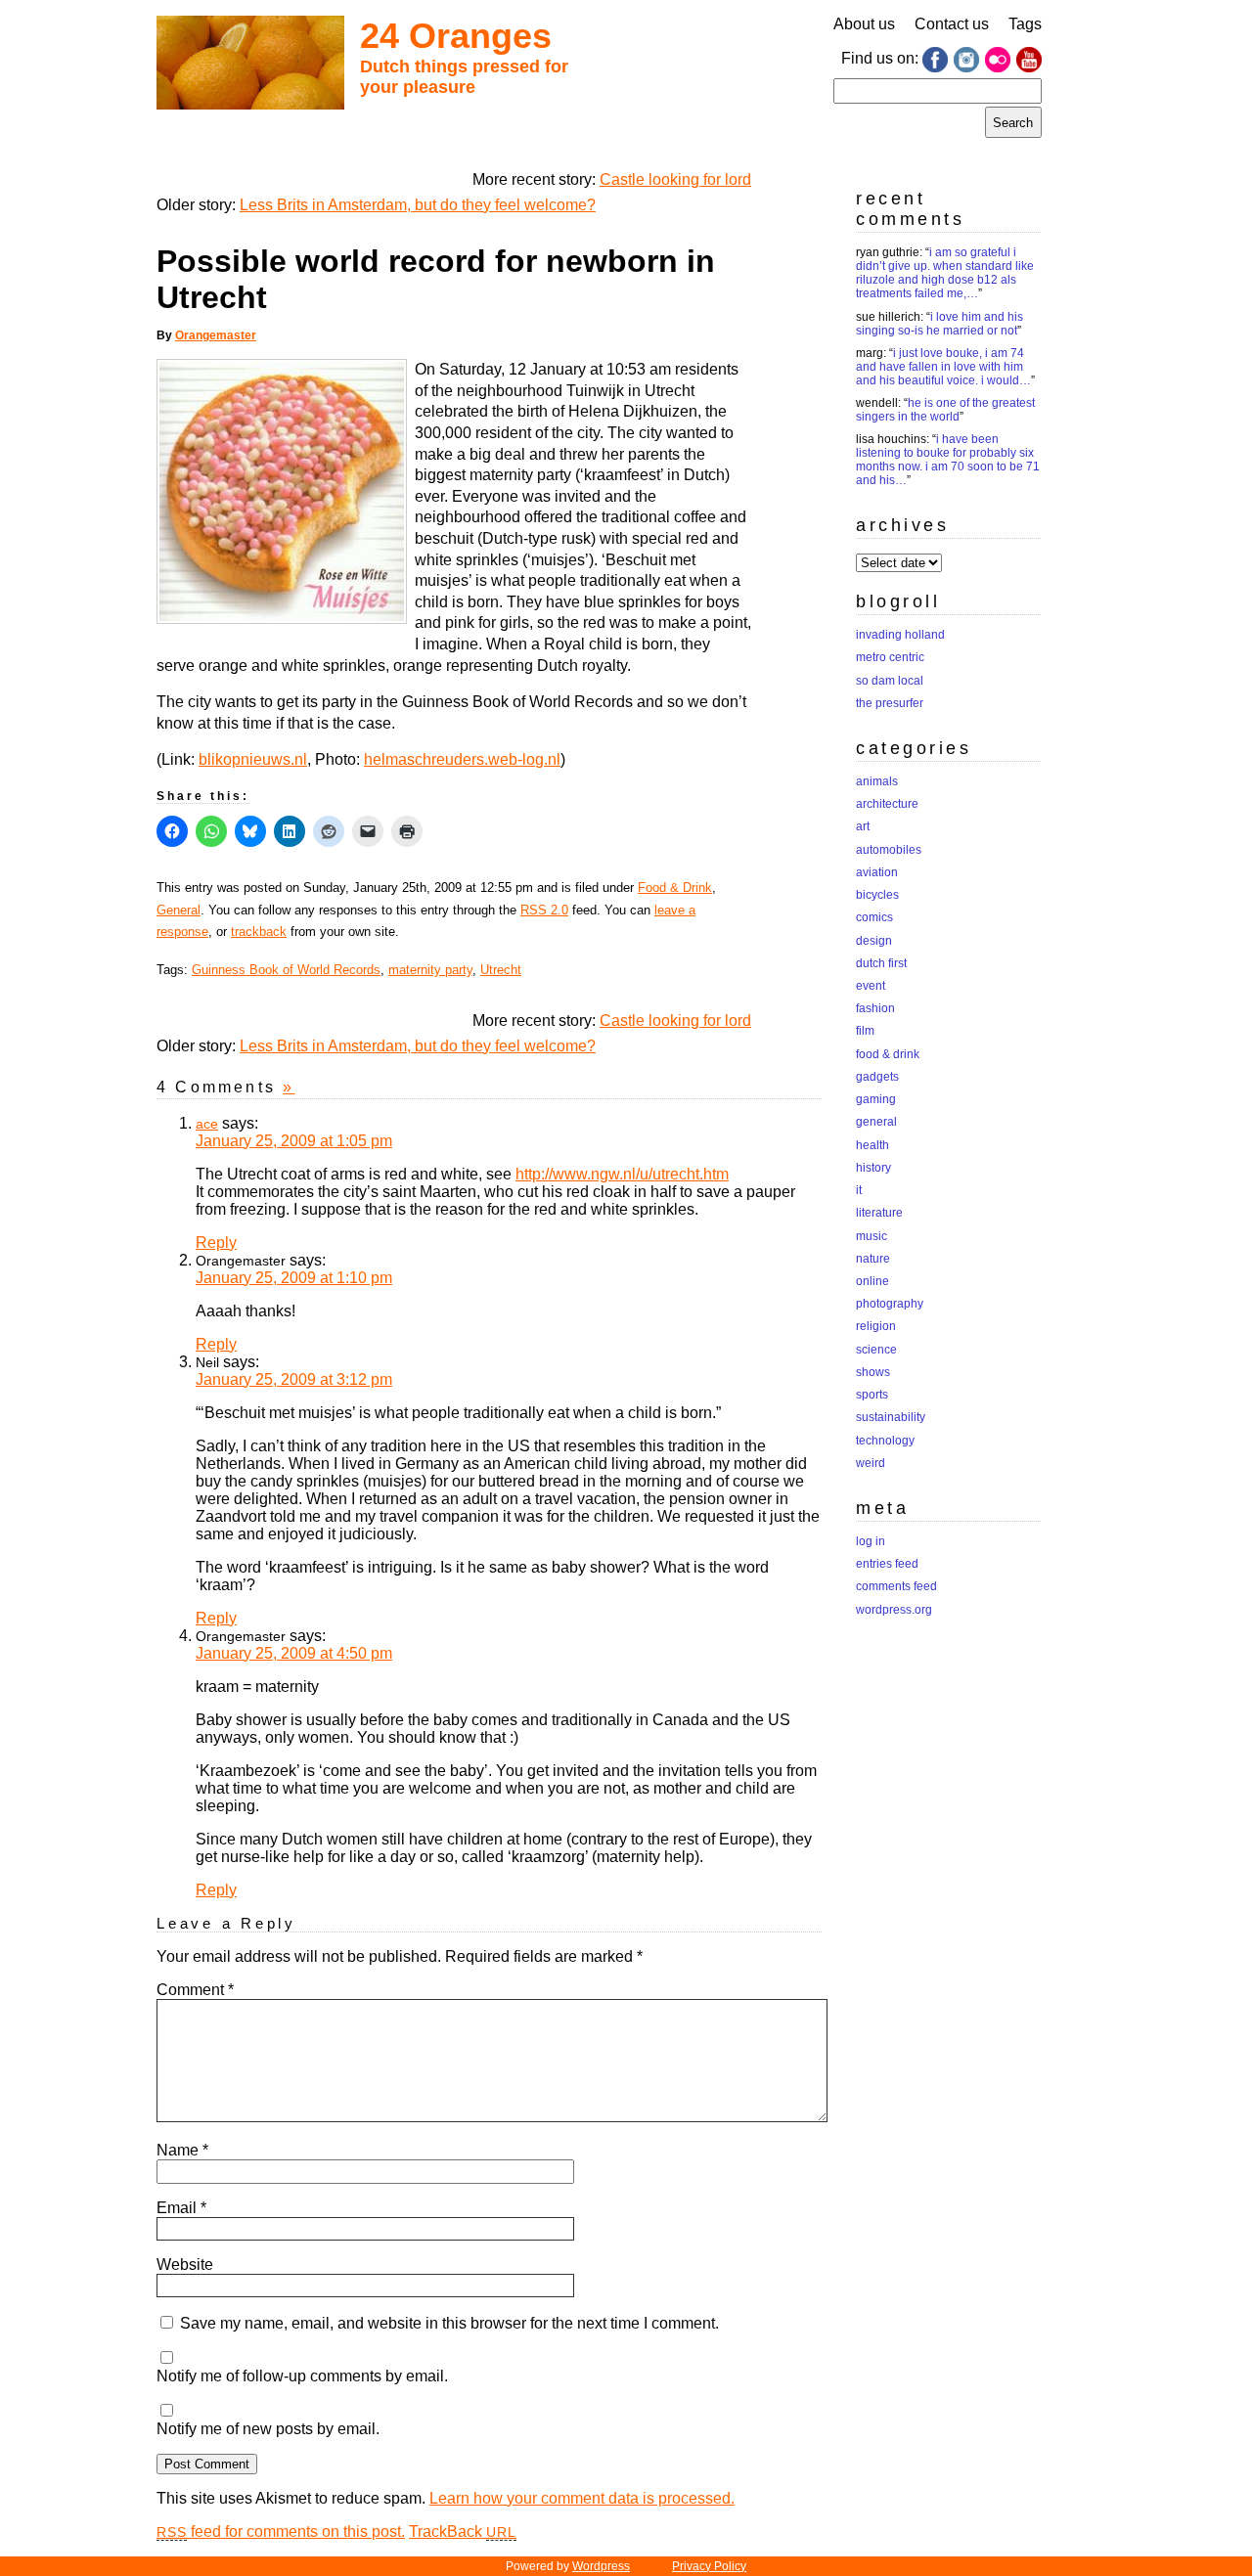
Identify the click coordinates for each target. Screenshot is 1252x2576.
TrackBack (463, 2532)
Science (876, 1350)
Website (185, 2265)
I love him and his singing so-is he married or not (939, 324)
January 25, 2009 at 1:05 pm (294, 1141)
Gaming (876, 1099)
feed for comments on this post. (281, 2532)
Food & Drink (675, 888)
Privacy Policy (709, 2566)
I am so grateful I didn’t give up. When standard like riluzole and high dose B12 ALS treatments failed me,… (945, 273)
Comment (195, 1990)
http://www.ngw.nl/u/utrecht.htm (622, 1174)
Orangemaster (216, 335)
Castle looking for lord (675, 179)
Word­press (601, 2566)
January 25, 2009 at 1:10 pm (294, 1278)
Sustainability (891, 1417)
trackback (259, 932)
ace (207, 1124)
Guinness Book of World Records (286, 970)
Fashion (875, 1008)
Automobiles (889, 850)
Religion (876, 1326)
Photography (890, 1304)
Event (871, 986)
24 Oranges (456, 36)
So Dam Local (890, 681)
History (873, 1168)
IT (859, 1190)
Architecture (887, 804)
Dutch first (881, 963)
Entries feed (887, 1564)
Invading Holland (900, 635)
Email (181, 2208)
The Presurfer (890, 703)
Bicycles (877, 895)
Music (872, 1236)
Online (872, 1281)
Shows (873, 1372)
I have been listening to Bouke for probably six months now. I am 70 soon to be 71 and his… (948, 460)
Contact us (952, 24)
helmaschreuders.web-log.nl (462, 759)
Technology (885, 1441)
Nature (873, 1259)
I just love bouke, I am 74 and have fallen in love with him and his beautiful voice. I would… (943, 367)
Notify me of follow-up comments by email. (302, 2376)
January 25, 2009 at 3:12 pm (294, 1379)
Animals (877, 781)
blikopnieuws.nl (253, 759)
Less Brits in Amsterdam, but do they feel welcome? (418, 205)
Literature (879, 1213)
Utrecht (501, 970)
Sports (872, 1395)
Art (863, 826)
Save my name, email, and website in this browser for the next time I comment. (449, 2323)
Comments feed (896, 1586)
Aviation (877, 872)
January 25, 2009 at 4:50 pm (294, 1653)
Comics (874, 917)
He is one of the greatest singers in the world (945, 410)
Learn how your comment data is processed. (582, 2498)
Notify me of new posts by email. (268, 2429)
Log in (871, 1541)
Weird (871, 1463)
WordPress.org (894, 1610)
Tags (1025, 24)
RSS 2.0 (544, 910)
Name (182, 2150)
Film (865, 1031)
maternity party (430, 970)
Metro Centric (890, 657)
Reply (216, 1243)
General (179, 910)
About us (864, 24)
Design (874, 941)
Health (872, 1145)
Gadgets (877, 1077)
